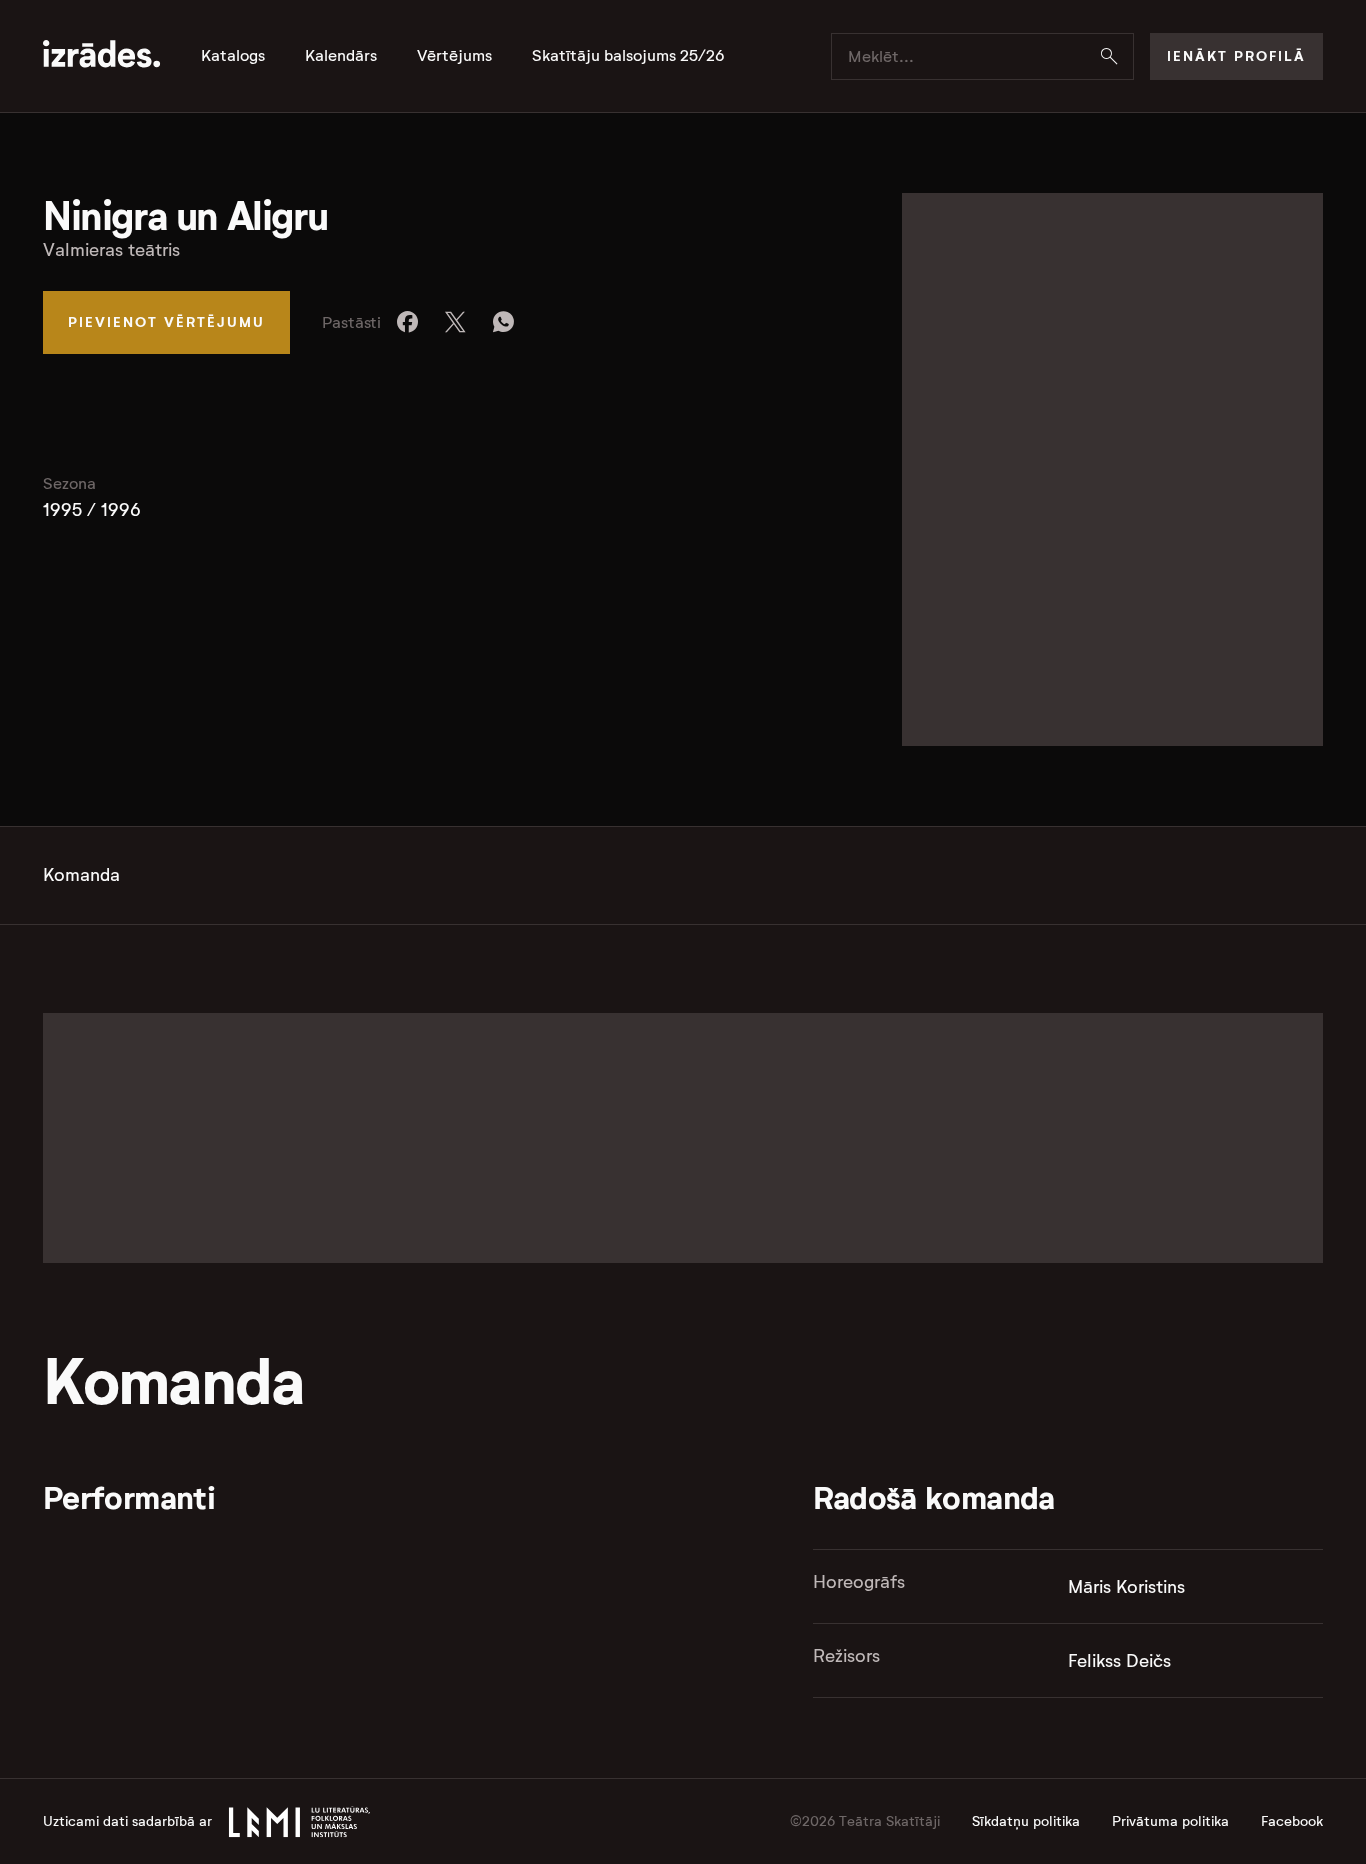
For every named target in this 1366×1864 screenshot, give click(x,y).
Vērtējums (454, 56)
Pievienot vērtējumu (166, 322)
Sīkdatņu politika (1026, 1821)
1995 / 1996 (92, 510)
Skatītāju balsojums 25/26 (628, 56)
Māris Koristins (1126, 1587)
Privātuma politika (1170, 1821)
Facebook (1292, 1821)
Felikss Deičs (1119, 1661)
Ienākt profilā (1236, 56)
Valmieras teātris (111, 250)
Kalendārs (341, 56)
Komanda (81, 875)
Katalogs (233, 56)
